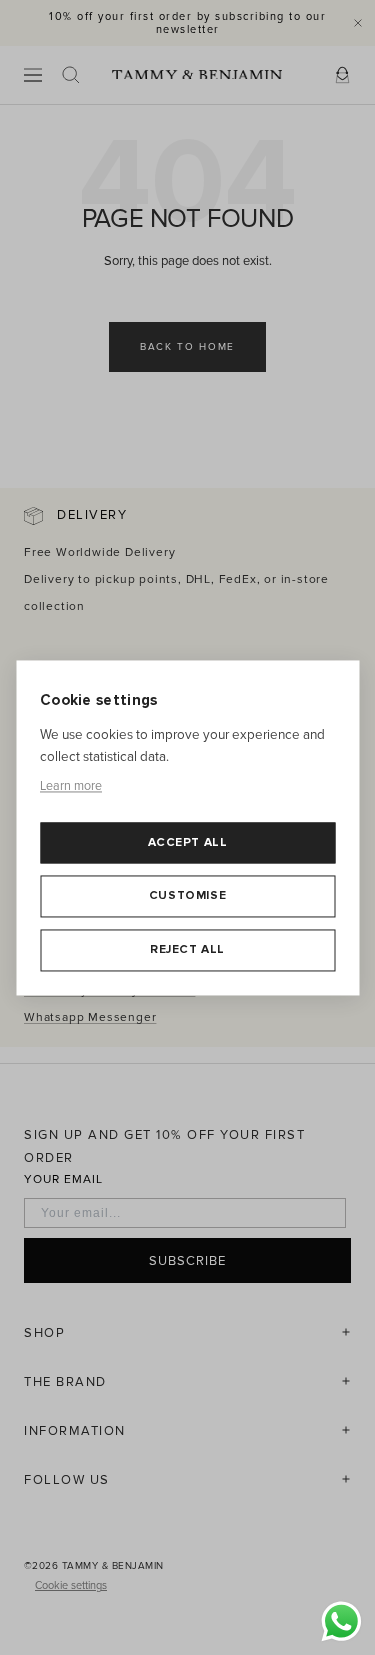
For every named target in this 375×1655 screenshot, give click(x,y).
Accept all (188, 842)
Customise (187, 896)
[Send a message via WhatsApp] (341, 1621)
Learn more (71, 787)
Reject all (187, 949)
